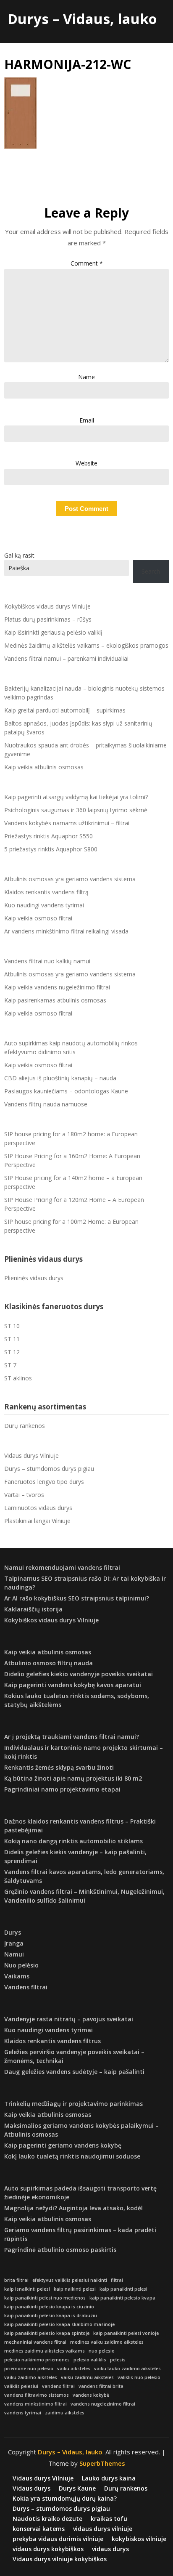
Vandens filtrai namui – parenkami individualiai (66, 658)
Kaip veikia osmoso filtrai (38, 918)
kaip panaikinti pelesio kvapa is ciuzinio (49, 2307)
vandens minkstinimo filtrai (35, 2404)
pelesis (118, 2360)
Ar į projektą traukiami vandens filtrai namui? (72, 1737)
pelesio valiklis (90, 2360)
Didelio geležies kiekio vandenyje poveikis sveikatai (79, 1674)
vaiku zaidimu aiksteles (87, 2377)
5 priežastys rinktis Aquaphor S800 (51, 849)
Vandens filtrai (26, 1987)
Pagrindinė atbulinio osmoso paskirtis (60, 2250)
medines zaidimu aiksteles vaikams (45, 2351)
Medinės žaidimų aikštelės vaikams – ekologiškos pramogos (86, 645)
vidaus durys (110, 2549)
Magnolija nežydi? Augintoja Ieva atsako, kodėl (73, 2208)
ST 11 (12, 1339)
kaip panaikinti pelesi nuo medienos (45, 2298)
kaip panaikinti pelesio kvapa (122, 2298)
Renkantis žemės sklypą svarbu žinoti (59, 1767)
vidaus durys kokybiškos (48, 2549)
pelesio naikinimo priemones (37, 2360)
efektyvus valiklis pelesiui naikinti (70, 2280)
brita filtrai (16, 2280)
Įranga (14, 1943)
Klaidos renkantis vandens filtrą (46, 892)
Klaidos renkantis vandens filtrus (52, 2041)
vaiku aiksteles (74, 2369)
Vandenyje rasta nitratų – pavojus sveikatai (69, 2019)
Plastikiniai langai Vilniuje (37, 1521)
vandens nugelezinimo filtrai (103, 2404)
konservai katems (39, 2529)
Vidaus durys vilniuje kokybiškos (60, 2559)
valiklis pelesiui (21, 2386)
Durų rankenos (25, 1426)
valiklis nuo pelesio (139, 2377)
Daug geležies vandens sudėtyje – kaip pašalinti (74, 2072)
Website (86, 463)
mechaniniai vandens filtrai (35, 2342)
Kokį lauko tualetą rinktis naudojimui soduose (72, 2156)
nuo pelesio (102, 2351)
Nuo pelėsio (21, 1965)
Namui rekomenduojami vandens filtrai (62, 1567)
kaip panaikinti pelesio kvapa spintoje (47, 2333)
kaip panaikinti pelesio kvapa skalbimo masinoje (59, 2324)
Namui (14, 1954)
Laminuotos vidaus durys (38, 1508)
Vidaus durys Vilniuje (31, 1455)
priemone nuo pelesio (29, 2369)
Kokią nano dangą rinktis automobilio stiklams (73, 1841)
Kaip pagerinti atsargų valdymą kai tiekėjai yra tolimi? (76, 797)
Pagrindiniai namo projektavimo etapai (62, 1789)
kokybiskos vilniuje (139, 2539)
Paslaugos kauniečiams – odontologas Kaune (66, 1091)
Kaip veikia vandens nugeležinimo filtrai (57, 987)
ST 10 (12, 1326)
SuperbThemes (102, 2463)
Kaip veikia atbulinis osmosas (44, 767)
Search (151, 571)
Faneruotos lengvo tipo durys (44, 1482)
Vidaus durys (31, 2488)
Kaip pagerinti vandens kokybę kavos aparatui (73, 1685)
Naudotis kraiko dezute (47, 2519)
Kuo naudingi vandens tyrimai (44, 905)
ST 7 (10, 1365)
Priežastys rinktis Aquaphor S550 (48, 836)
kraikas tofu (109, 2519)
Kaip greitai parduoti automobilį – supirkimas (65, 710)
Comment (87, 263)
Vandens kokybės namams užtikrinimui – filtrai (67, 823)
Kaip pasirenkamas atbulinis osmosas (55, 1000)
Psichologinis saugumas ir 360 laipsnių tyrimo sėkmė (76, 810)
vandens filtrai (58, 2386)
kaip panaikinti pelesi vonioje (126, 2333)
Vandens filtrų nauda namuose (46, 1104)
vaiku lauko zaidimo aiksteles (127, 2369)
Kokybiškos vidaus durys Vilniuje (47, 606)
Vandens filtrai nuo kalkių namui (47, 961)
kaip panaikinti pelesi (123, 2289)
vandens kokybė (91, 2395)
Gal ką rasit (19, 555)
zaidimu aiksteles (65, 2413)
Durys (13, 1932)
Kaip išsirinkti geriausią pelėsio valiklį (53, 632)
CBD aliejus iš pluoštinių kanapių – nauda (60, 1078)
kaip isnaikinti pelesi (27, 2289)
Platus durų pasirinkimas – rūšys (48, 619)
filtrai (117, 2280)
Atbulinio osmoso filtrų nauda (48, 1663)
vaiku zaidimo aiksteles (31, 2377)
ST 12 (12, 1352)
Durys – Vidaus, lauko (82, 19)
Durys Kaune (77, 2488)
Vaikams (17, 1976)
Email (87, 420)
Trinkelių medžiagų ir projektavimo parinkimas (73, 2104)
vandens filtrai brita (101, 2386)
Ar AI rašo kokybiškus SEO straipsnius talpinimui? (77, 1598)
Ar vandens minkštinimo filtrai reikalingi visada (66, 931)
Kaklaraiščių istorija (33, 1609)
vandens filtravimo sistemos (37, 2395)
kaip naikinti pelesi (75, 2289)
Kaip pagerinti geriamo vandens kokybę (63, 2145)
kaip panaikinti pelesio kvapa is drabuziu (51, 2315)
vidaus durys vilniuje (103, 2529)
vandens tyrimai (23, 2413)
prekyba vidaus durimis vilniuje (58, 2539)
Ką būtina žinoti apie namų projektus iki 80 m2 (73, 1778)
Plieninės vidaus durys (34, 1278)
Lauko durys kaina (109, 2478)
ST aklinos (18, 1378)
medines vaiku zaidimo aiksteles (107, 2342)
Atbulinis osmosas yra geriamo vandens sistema (70, 879)
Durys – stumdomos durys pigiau (49, 1469)
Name (86, 377)
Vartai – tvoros (24, 1495)
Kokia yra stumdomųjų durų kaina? (65, 2499)
